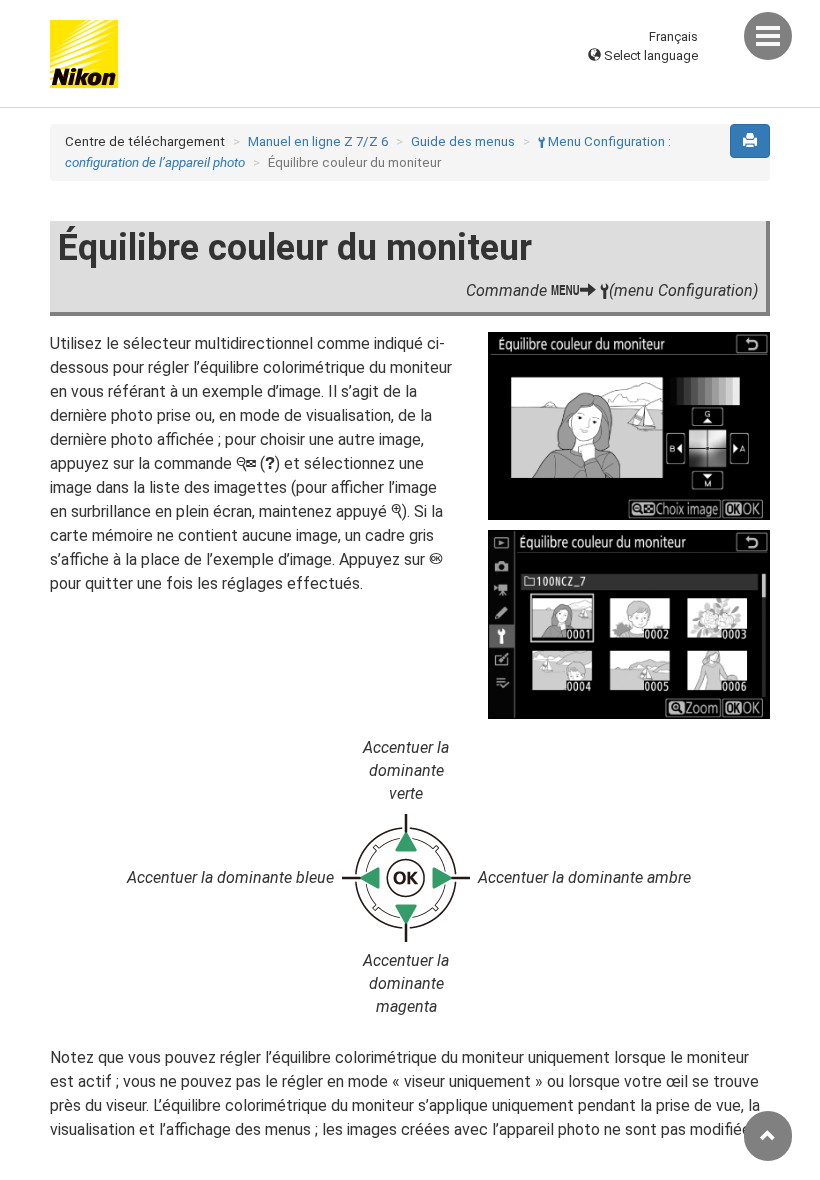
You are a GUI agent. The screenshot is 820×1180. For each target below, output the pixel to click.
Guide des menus (463, 141)
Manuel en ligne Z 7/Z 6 (318, 141)
